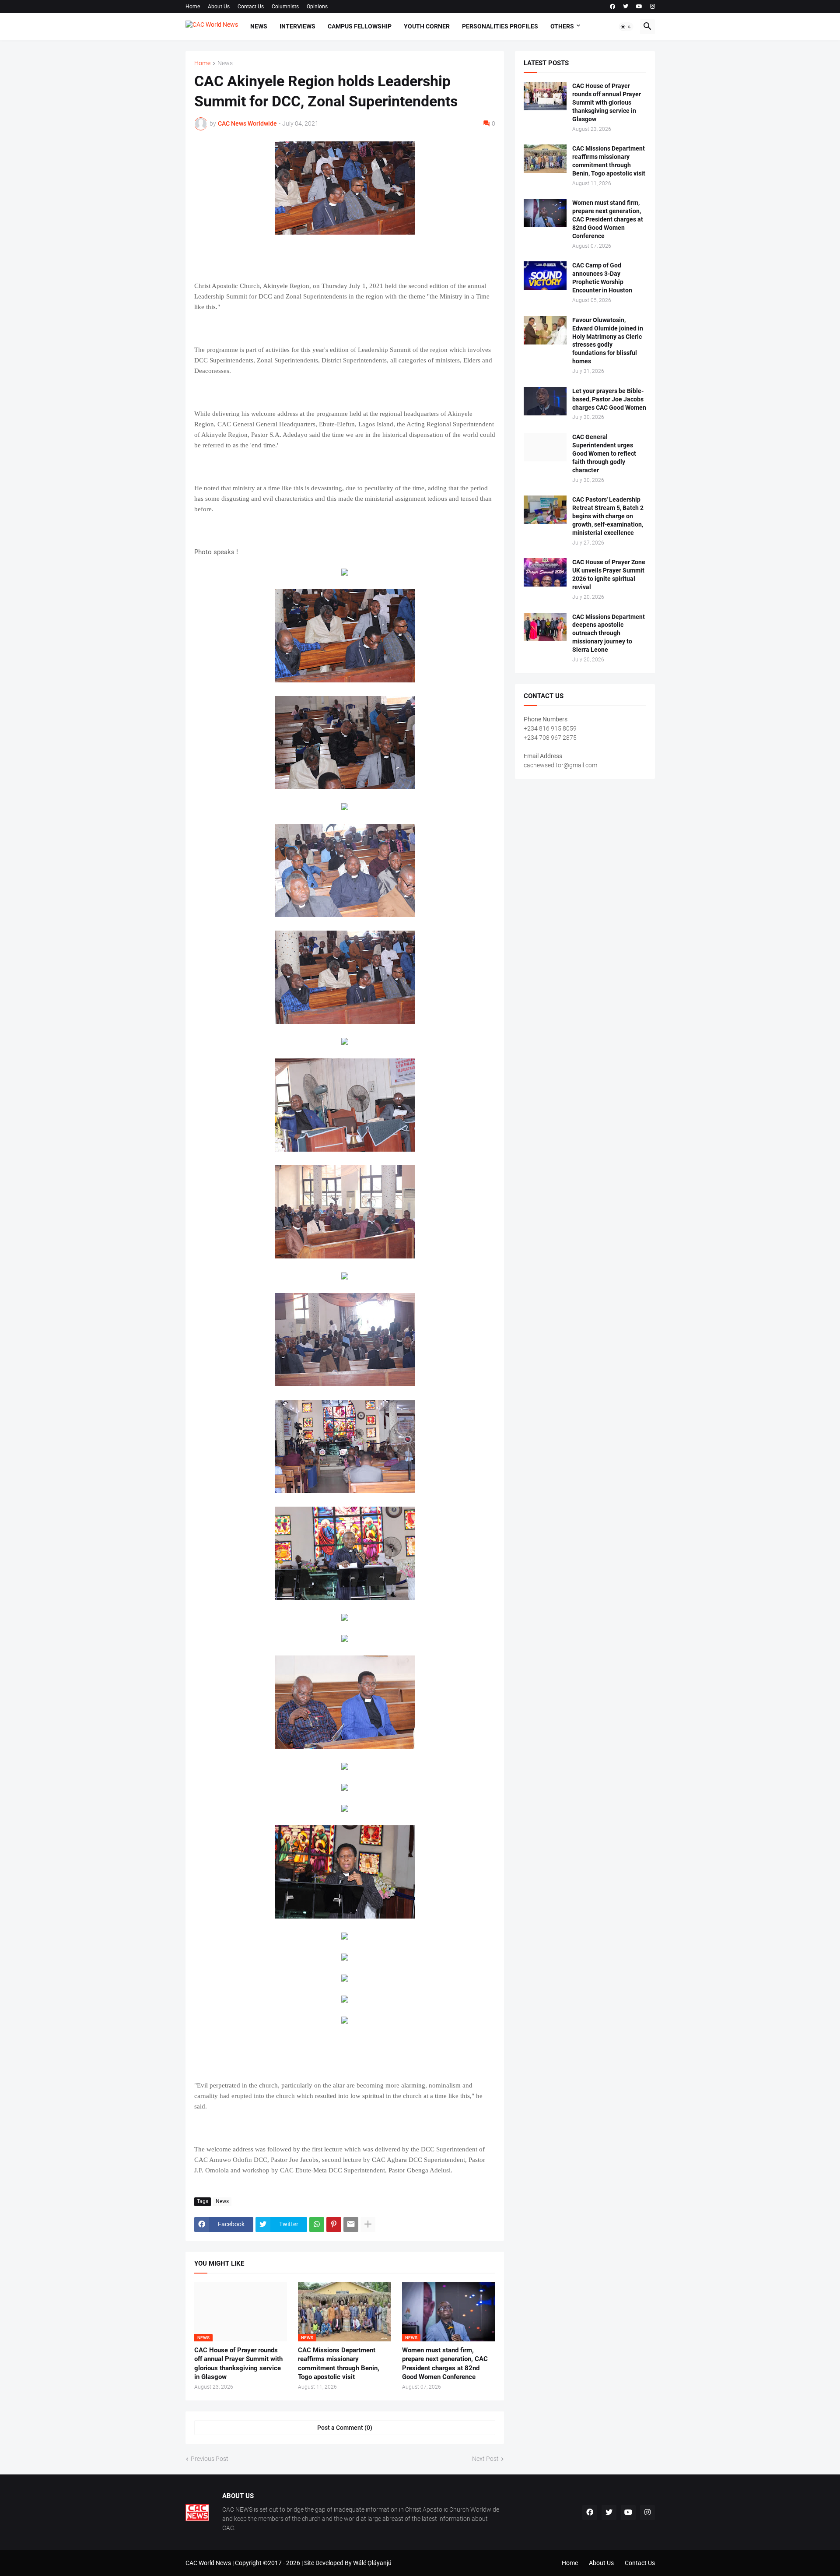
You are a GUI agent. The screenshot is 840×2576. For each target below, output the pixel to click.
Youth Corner (427, 26)
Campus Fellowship (360, 26)
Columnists (285, 7)
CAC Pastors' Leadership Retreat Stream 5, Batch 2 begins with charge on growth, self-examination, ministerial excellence (608, 516)
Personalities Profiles (500, 26)
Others (562, 26)
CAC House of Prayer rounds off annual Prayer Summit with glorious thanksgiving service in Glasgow (238, 2363)
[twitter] (626, 7)
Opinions (317, 7)
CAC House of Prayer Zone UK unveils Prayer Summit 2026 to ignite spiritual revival (609, 575)
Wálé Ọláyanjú (372, 2563)
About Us (219, 7)
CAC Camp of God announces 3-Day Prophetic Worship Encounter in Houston (602, 278)
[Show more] (368, 2225)
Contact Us (251, 7)
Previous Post (210, 2459)
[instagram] (653, 7)
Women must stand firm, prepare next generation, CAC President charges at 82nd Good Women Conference (445, 2363)
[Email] (351, 2225)
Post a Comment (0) (345, 2428)
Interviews (297, 26)
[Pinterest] (334, 2225)
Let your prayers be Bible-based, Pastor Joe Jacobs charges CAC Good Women (609, 399)
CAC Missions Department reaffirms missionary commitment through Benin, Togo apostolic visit (339, 2363)
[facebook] (612, 7)
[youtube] (639, 7)
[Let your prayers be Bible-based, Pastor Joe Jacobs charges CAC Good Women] (545, 401)
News (259, 26)
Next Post (485, 2459)
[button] (626, 27)
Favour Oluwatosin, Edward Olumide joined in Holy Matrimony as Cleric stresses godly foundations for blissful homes (608, 341)
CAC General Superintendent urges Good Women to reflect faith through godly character (604, 453)
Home (193, 7)
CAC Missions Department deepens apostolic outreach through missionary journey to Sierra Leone (609, 633)
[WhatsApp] (317, 2225)
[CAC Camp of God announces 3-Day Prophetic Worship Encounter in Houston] (545, 276)
